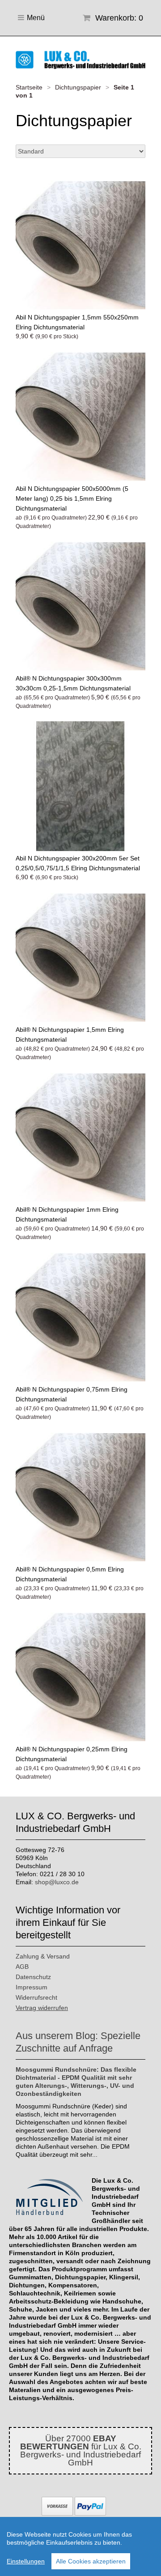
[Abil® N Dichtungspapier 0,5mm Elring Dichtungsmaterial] (80, 1497)
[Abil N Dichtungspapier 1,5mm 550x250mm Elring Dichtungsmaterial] (80, 245)
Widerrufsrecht (36, 1997)
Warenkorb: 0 (118, 18)
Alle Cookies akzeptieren (91, 2561)
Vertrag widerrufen (42, 2008)
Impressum (32, 1987)
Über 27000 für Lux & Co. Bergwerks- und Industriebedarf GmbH (81, 2450)
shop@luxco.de (57, 1882)
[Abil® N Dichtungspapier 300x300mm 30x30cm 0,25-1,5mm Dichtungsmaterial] (80, 606)
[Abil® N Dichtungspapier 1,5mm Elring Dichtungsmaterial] (80, 958)
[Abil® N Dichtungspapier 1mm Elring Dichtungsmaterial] (80, 1137)
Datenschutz (33, 1977)
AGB (22, 1967)
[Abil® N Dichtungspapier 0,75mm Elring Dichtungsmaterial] (80, 1317)
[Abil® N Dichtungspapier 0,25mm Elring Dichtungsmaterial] (80, 1677)
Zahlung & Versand (43, 1956)
